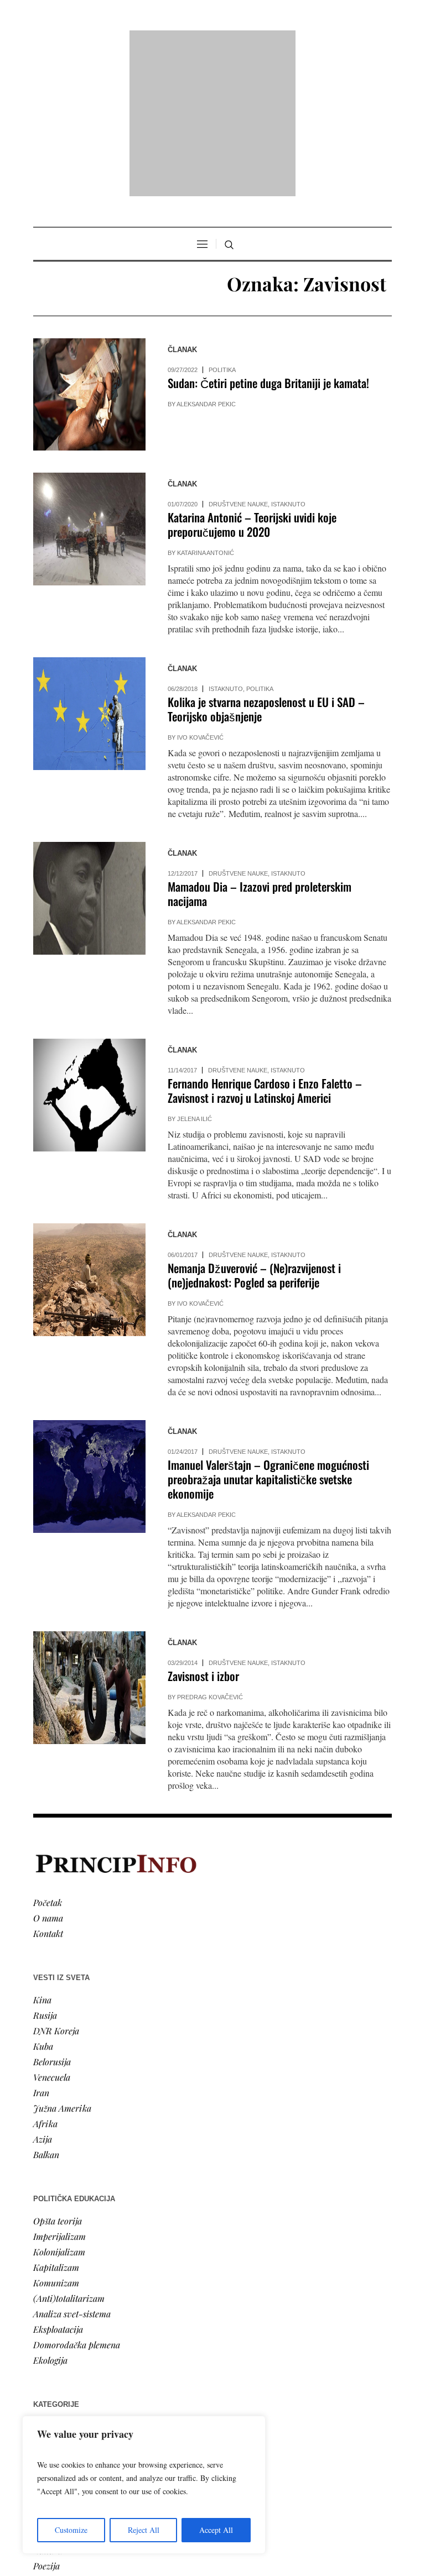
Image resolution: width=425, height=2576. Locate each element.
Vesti (42, 2284)
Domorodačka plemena (77, 2203)
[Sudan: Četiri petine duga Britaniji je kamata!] (89, 252)
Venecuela (52, 1935)
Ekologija (50, 2218)
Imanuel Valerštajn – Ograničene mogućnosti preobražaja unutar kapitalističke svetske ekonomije (268, 1337)
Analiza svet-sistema (72, 2172)
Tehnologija (55, 2393)
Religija (47, 2362)
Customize (71, 2530)
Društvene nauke (238, 362)
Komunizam (56, 2141)
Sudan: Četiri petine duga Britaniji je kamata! (268, 241)
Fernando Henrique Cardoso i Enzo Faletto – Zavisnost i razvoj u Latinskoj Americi (265, 948)
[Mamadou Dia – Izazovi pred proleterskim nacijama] (89, 756)
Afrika (45, 1981)
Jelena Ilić (195, 977)
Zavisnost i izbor (203, 1534)
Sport (44, 2377)
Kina (42, 1858)
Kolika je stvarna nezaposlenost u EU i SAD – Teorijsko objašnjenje (266, 567)
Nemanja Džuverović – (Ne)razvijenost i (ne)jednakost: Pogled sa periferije (254, 1133)
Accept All (216, 2530)
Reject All (144, 2530)
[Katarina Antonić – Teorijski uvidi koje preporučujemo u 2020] (89, 387)
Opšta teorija (58, 2079)
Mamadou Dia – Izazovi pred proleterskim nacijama (260, 752)
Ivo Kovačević (200, 595)
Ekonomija (53, 2315)
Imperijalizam (59, 2094)
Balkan (46, 2012)
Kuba (43, 1904)
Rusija (45, 1873)
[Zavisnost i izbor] (89, 1545)
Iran (41, 1951)
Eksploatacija (58, 2187)
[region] (144, 2485)
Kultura (48, 2408)
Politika (222, 228)
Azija (43, 1997)
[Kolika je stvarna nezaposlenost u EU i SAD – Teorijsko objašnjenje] (89, 571)
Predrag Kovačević (210, 1555)
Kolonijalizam (59, 2110)
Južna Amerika (62, 1966)
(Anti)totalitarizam (69, 2156)
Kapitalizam (56, 2125)
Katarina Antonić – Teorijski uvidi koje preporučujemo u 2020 (252, 382)
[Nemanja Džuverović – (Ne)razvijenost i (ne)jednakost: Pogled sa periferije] (89, 1137)
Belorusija (52, 1920)
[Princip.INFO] (212, 42)
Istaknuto (288, 362)
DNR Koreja (56, 1889)
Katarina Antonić (206, 411)
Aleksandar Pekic (206, 262)
